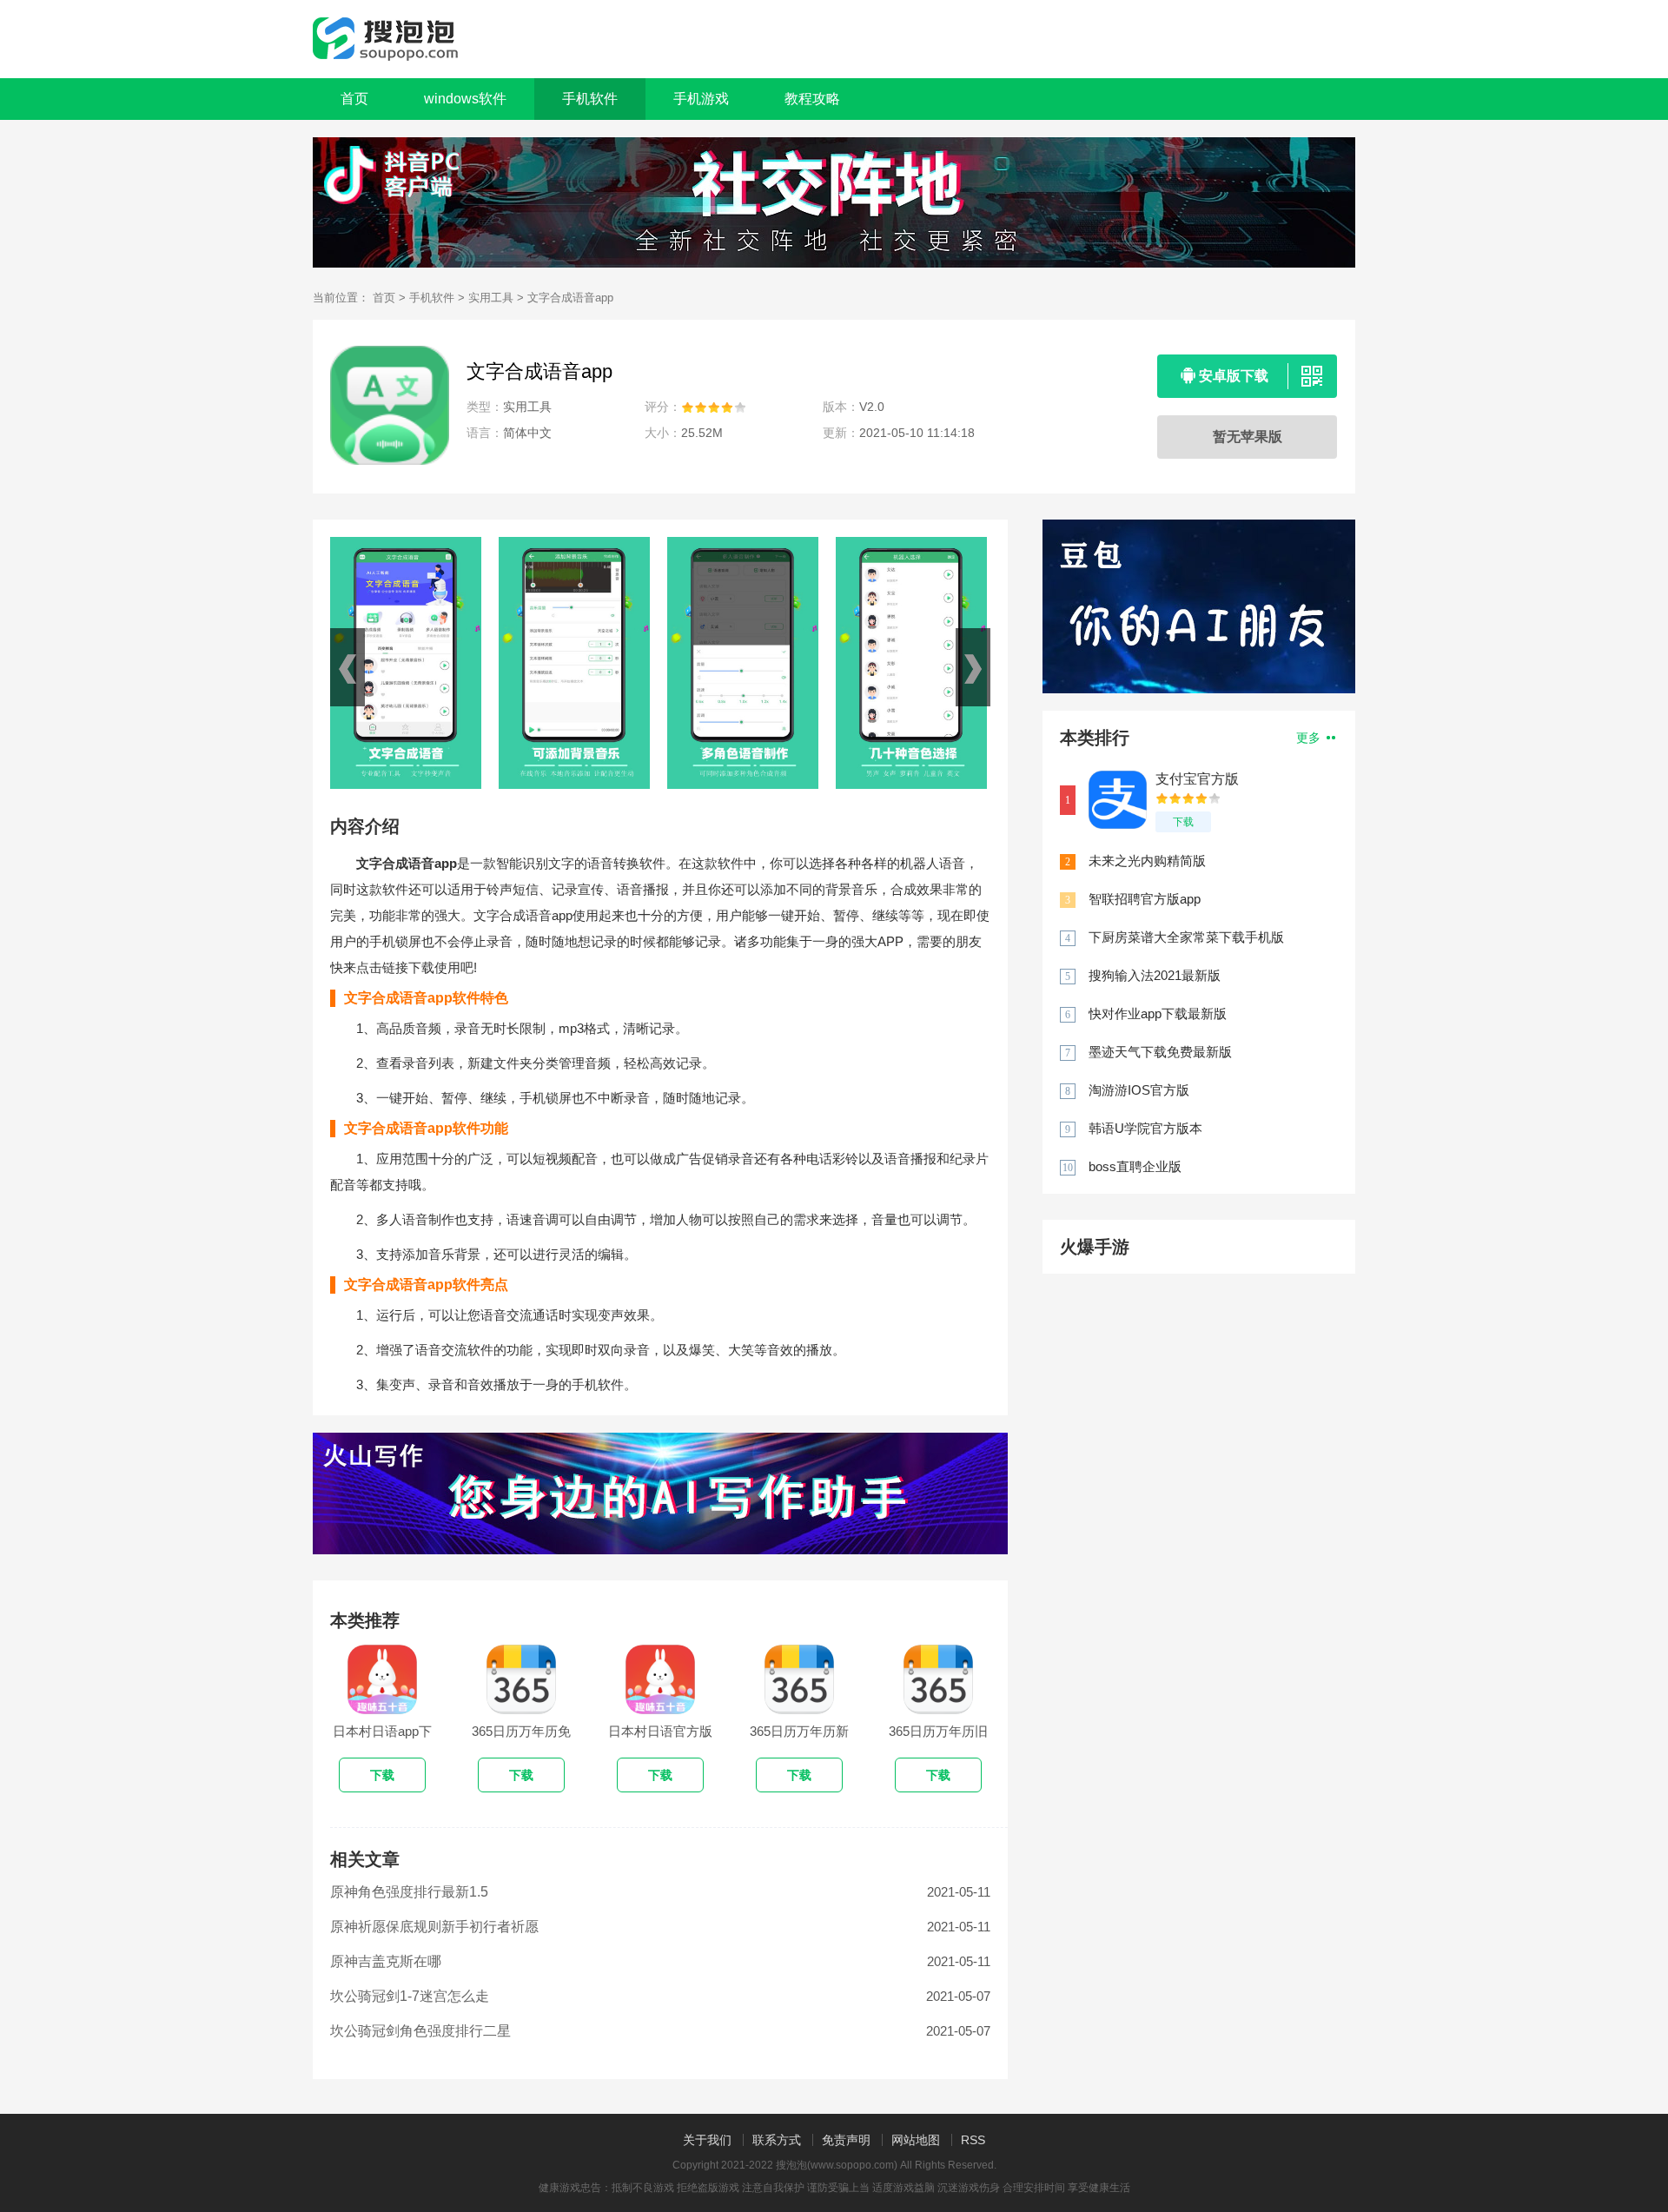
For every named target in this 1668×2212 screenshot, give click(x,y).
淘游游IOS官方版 (1139, 1090)
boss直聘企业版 (1135, 1166)
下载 (1183, 822)
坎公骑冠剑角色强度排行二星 (420, 2031)
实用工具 (491, 298)
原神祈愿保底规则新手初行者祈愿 (434, 1927)
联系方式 (777, 2140)
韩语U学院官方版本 (1145, 1128)
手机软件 (432, 298)
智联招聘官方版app (1145, 899)
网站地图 (916, 2140)
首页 (354, 99)
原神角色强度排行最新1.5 (409, 1892)
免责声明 (846, 2140)
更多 (1310, 738)
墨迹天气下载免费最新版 (1160, 1052)
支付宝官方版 (1197, 779)
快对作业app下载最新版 (1158, 1013)
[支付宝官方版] (1118, 800)
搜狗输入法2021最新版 (1155, 975)
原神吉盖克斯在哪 (386, 1961)
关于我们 (707, 2140)
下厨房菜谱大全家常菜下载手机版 (1186, 937)
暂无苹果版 (1248, 437)
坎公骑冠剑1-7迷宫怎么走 (410, 1996)
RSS (973, 2140)
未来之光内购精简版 (1147, 861)
